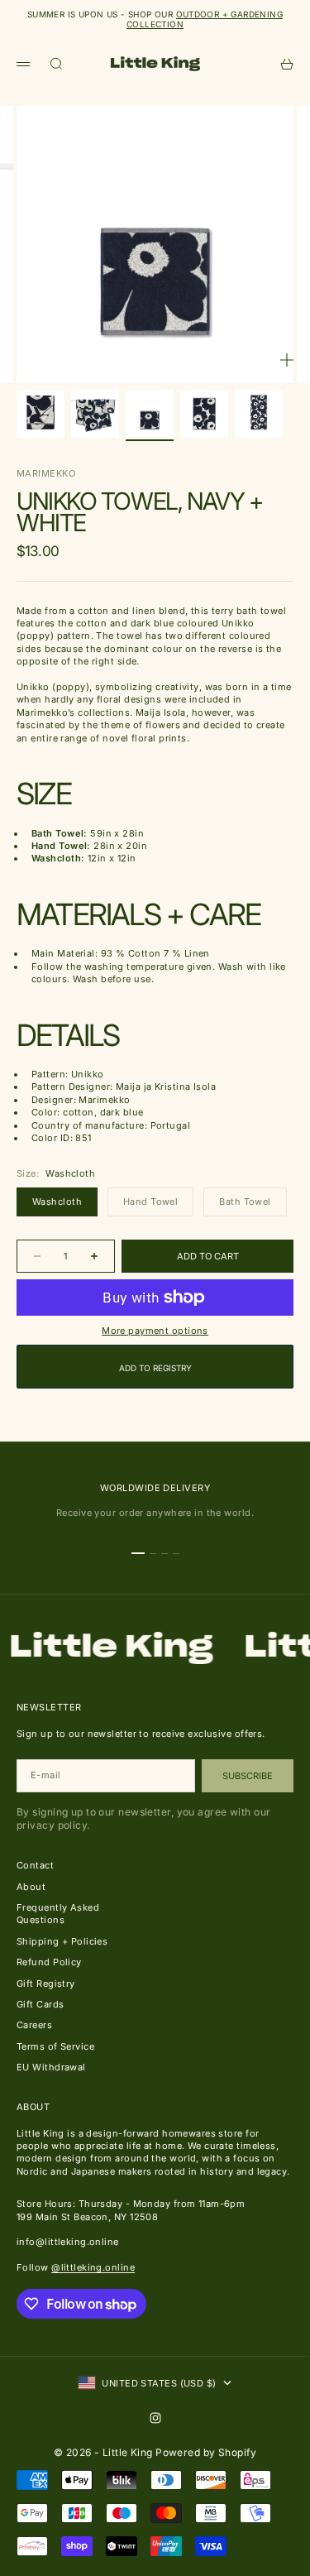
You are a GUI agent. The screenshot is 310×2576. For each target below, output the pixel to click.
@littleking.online (93, 2267)
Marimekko (46, 473)
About (31, 1887)
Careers (34, 2025)
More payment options (155, 1331)
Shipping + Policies (62, 1941)
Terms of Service (55, 2046)
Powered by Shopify (206, 2452)
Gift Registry (46, 1984)
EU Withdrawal (51, 2067)
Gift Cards (40, 2004)
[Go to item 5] (259, 414)
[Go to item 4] (204, 414)
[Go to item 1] (41, 414)
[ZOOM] (287, 360)
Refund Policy (49, 1962)
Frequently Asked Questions (58, 1914)
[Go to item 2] (95, 414)
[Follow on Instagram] (155, 2418)
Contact (35, 1865)
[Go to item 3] (150, 414)
